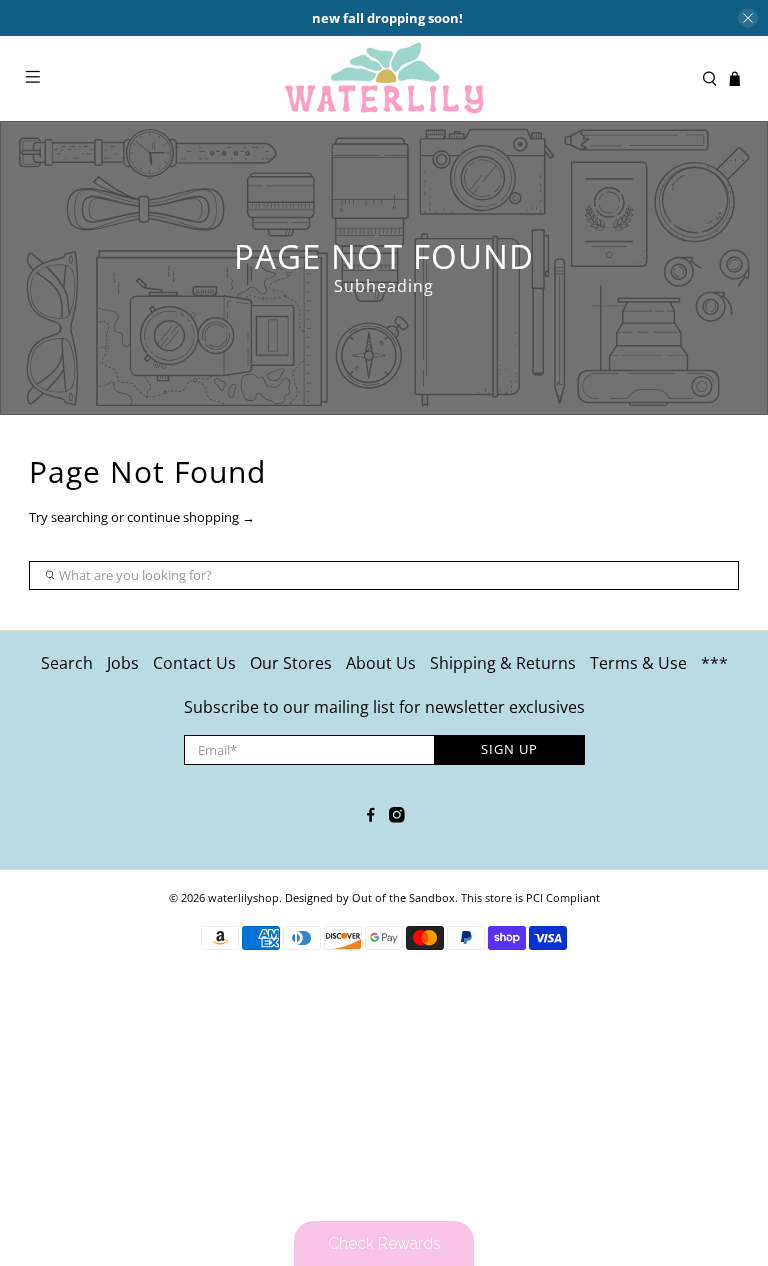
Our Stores (291, 663)
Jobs (123, 663)
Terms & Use (638, 663)
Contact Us (194, 663)
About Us (381, 663)
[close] (748, 18)
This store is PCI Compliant (530, 897)
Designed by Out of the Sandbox (370, 897)
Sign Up (509, 749)
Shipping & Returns (503, 663)
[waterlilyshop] (384, 79)
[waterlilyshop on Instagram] (397, 817)
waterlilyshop (243, 897)
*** (714, 663)
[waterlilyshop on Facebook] (371, 817)
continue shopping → (191, 517)
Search (67, 663)
